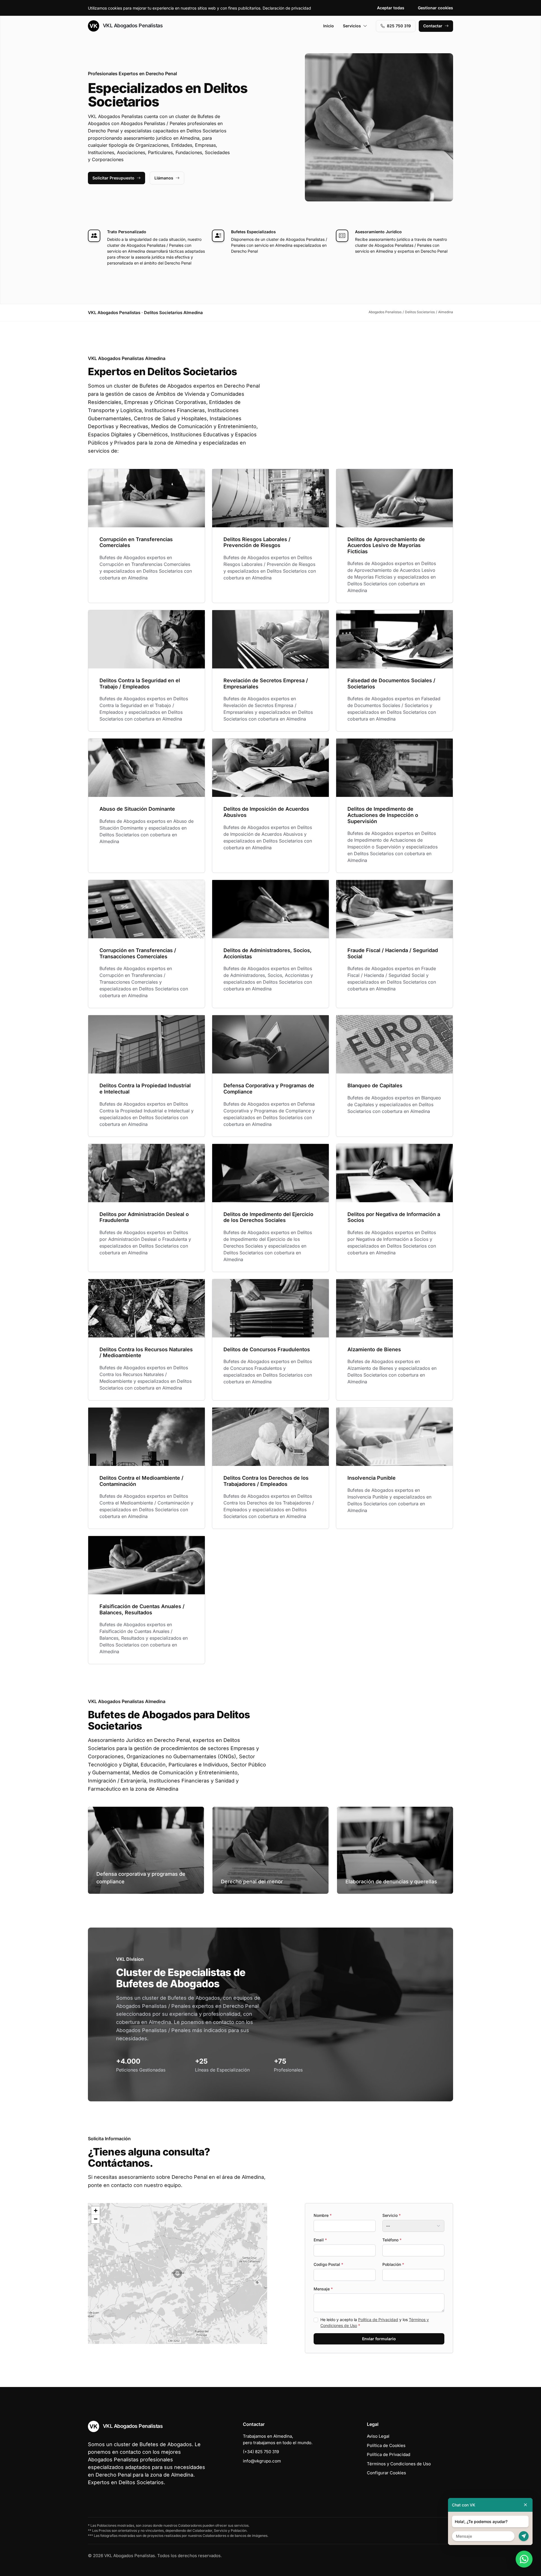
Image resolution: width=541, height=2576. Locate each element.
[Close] (526, 2505)
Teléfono (392, 2240)
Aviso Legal (378, 2436)
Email (320, 2240)
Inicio (329, 26)
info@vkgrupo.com (262, 2461)
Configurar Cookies (386, 2473)
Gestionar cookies (435, 8)
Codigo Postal (328, 2264)
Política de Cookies (386, 2445)
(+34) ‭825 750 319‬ (261, 2452)
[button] (178, 2273)
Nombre (323, 2215)
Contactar (433, 26)
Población (393, 2264)
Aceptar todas (391, 8)
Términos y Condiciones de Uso (399, 2464)
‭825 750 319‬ (399, 26)
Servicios (352, 26)
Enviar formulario (379, 2339)
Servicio (392, 2215)
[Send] (524, 2536)
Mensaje (323, 2289)
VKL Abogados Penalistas (132, 25)
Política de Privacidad (378, 2320)
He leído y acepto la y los (375, 2322)
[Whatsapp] (524, 2559)
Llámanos (164, 178)
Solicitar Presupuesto (113, 178)
